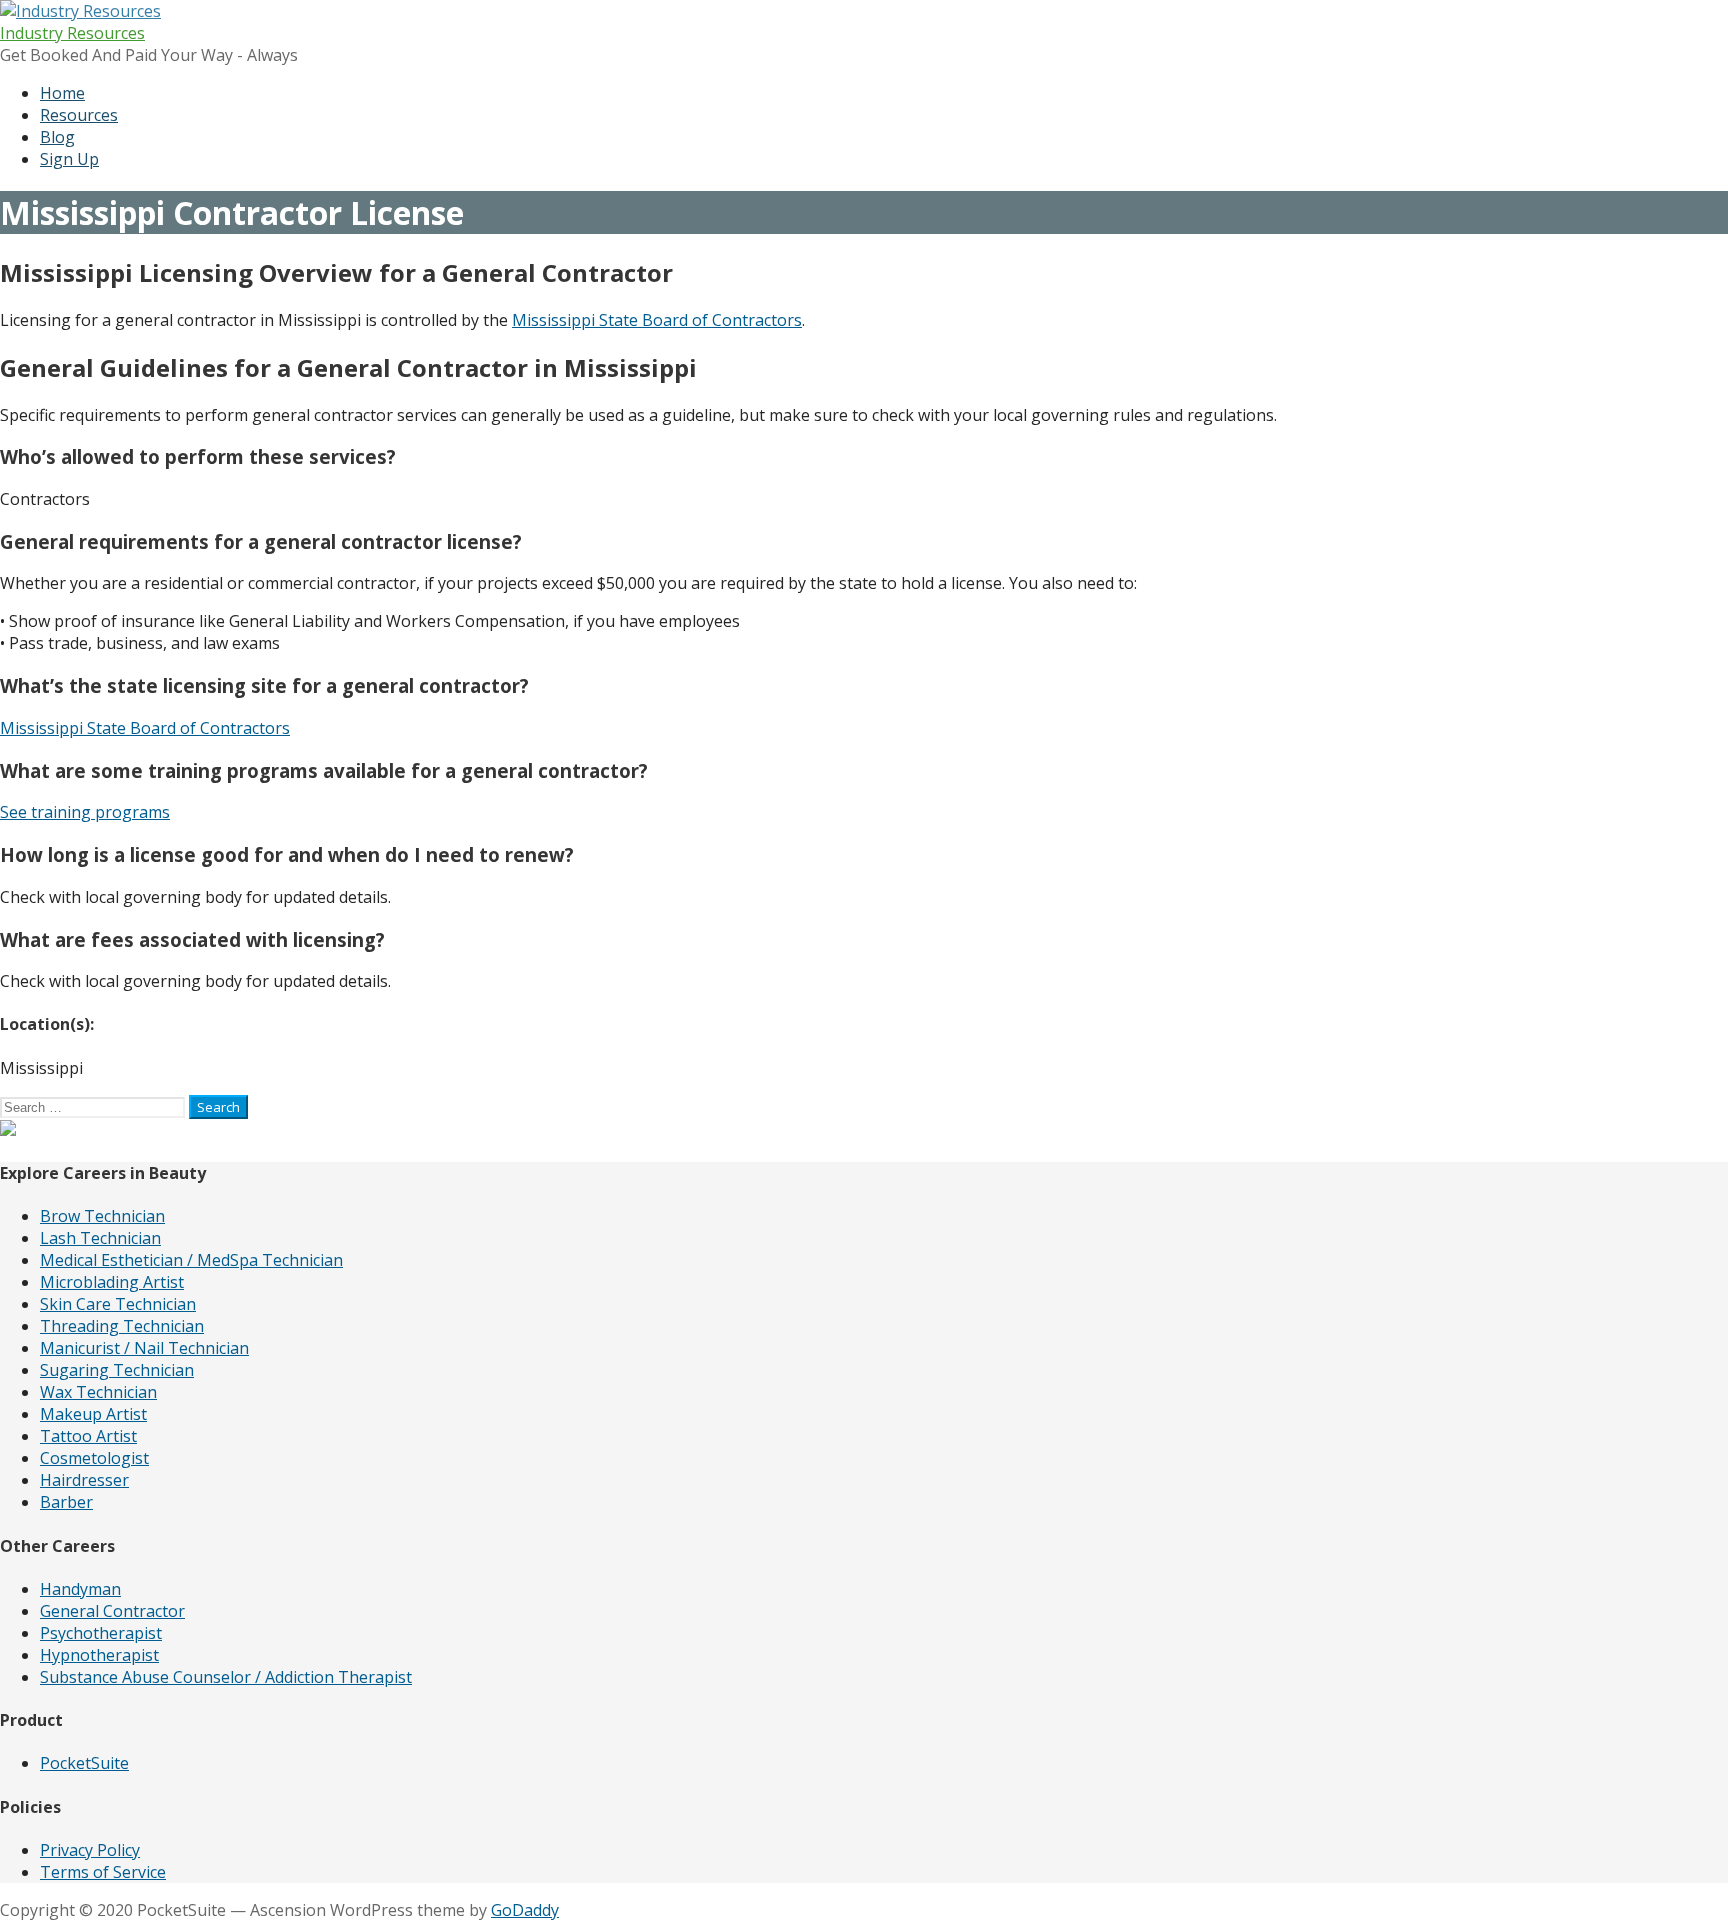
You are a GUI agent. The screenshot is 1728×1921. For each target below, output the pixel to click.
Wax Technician (98, 1392)
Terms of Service (103, 1872)
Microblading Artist (112, 1282)
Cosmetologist (94, 1458)
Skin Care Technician (118, 1304)
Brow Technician (102, 1216)
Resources (79, 115)
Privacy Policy (90, 1850)
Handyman (80, 1589)
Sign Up (69, 159)
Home (62, 93)
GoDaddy (525, 1910)
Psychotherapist (101, 1633)
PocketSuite (84, 1763)
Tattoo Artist (88, 1436)
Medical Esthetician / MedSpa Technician (191, 1260)
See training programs (85, 812)
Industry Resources (72, 33)
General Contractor (112, 1611)
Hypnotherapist (99, 1655)
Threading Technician (122, 1326)
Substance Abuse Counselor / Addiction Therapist (226, 1677)
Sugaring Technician (117, 1370)
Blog (57, 137)
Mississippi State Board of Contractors (657, 320)
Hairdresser (84, 1480)
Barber (66, 1502)
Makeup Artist (93, 1414)
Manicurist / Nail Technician (144, 1348)
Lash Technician (100, 1238)
